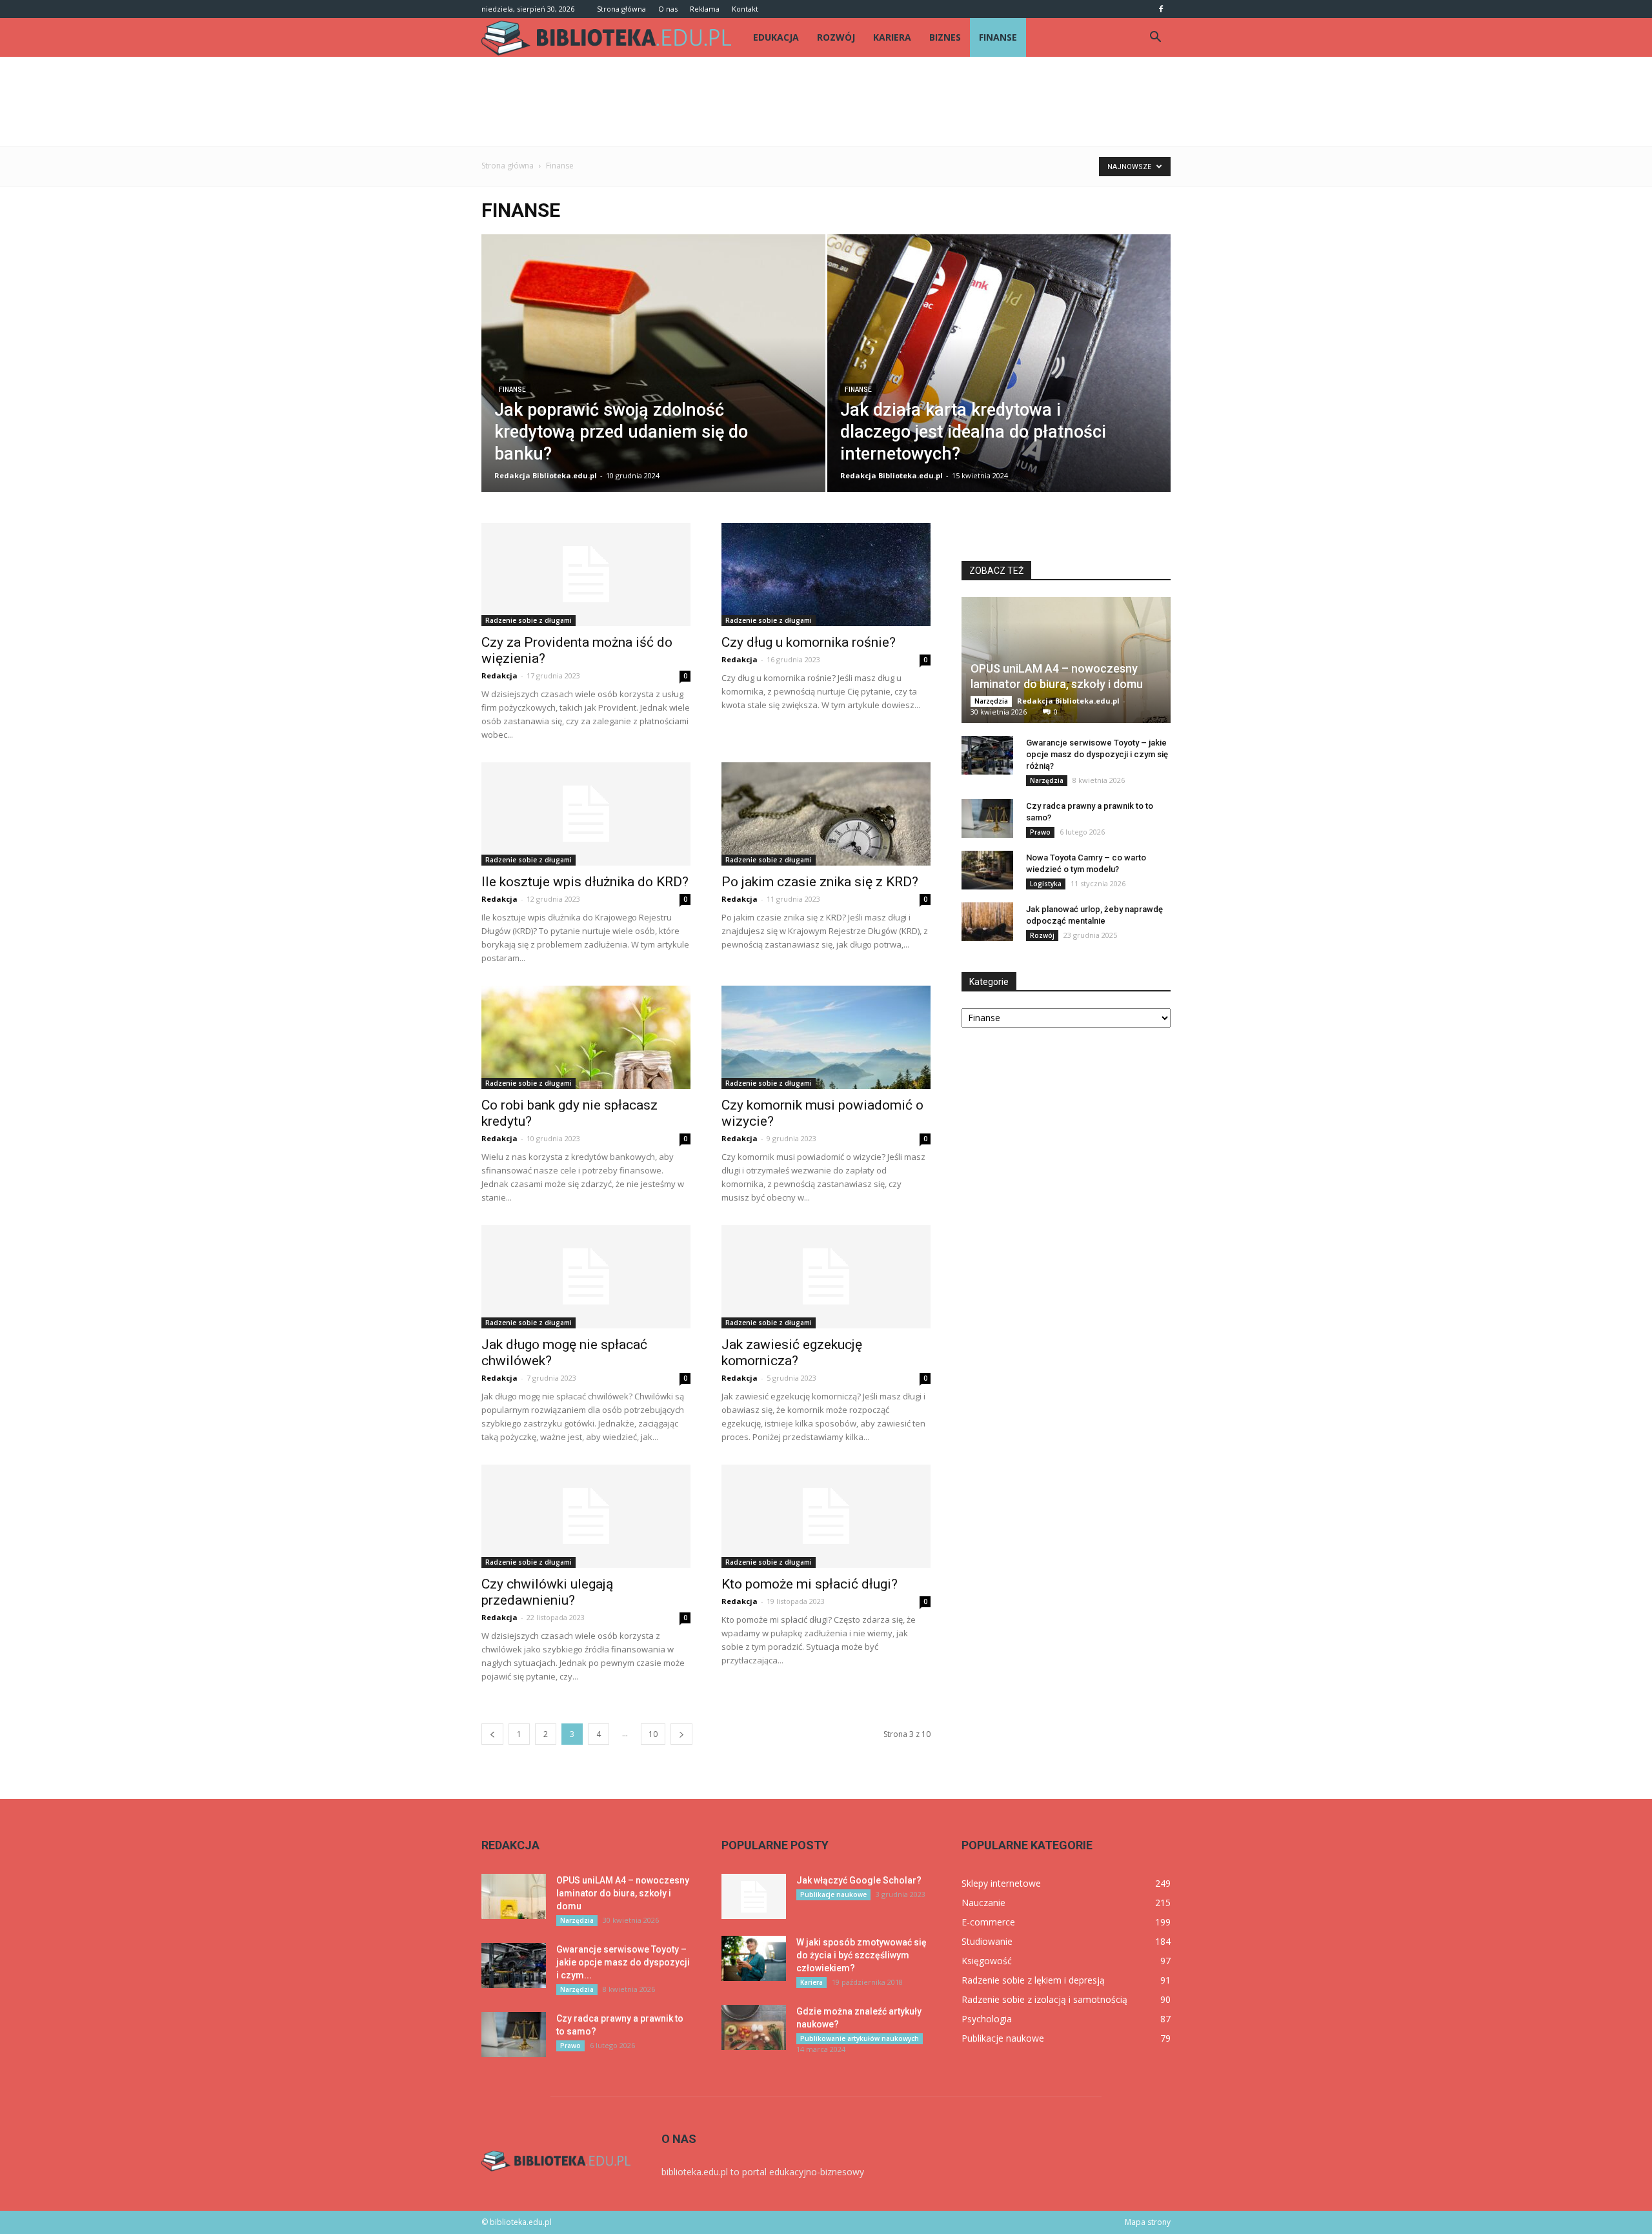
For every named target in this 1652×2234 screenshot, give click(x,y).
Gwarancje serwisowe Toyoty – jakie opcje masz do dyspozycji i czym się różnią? (1097, 754)
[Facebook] (1161, 9)
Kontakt (745, 9)
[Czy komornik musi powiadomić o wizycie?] (826, 1037)
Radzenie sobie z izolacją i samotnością (1044, 1999)
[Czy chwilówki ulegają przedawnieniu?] (586, 1516)
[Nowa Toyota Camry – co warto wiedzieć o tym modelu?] (987, 870)
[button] (1155, 37)
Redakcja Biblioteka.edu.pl (546, 475)
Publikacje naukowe (833, 1894)
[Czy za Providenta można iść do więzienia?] (586, 574)
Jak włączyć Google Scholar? (859, 1880)
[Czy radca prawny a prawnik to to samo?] (987, 818)
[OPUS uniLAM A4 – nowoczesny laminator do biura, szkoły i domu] (1066, 660)
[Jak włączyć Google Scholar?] (754, 1896)
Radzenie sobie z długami (529, 620)
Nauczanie (983, 1903)
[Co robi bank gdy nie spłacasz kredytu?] (586, 1037)
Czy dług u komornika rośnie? (809, 642)
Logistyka (1046, 884)
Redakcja (499, 675)
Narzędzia (991, 701)
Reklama (705, 9)
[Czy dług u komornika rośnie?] (826, 574)
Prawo (1040, 832)
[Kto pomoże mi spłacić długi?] (826, 1516)
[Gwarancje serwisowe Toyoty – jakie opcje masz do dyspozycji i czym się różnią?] (987, 755)
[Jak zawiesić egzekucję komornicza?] (826, 1277)
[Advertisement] (826, 101)
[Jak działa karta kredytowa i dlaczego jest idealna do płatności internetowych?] (999, 383)
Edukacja (776, 37)
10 (653, 1734)
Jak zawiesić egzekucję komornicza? (792, 1353)
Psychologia (987, 2019)
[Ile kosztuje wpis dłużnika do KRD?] (586, 814)
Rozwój (836, 37)
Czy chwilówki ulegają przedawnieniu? (547, 1592)
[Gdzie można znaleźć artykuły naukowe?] (754, 2027)
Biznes (945, 37)
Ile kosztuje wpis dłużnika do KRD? (585, 882)
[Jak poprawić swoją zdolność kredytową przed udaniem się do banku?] (653, 383)
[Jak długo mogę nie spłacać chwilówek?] (586, 1277)
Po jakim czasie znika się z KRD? (820, 882)
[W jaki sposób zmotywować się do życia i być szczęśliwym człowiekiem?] (754, 1958)
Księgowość (987, 1961)
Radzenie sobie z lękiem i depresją (1033, 1980)
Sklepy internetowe (1001, 1883)
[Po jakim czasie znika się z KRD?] (826, 814)
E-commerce (988, 1922)
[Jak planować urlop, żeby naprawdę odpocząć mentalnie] (987, 922)
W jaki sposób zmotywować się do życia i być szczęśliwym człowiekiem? (861, 1955)
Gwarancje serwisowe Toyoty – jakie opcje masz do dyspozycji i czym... (623, 1962)
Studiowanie (987, 1941)
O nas (668, 9)
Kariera (892, 37)
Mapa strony (1148, 2222)
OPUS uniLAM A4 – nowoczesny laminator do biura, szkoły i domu (623, 1893)
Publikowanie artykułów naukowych (860, 2038)
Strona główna (621, 9)
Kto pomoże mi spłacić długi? (810, 1584)
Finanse (998, 37)
